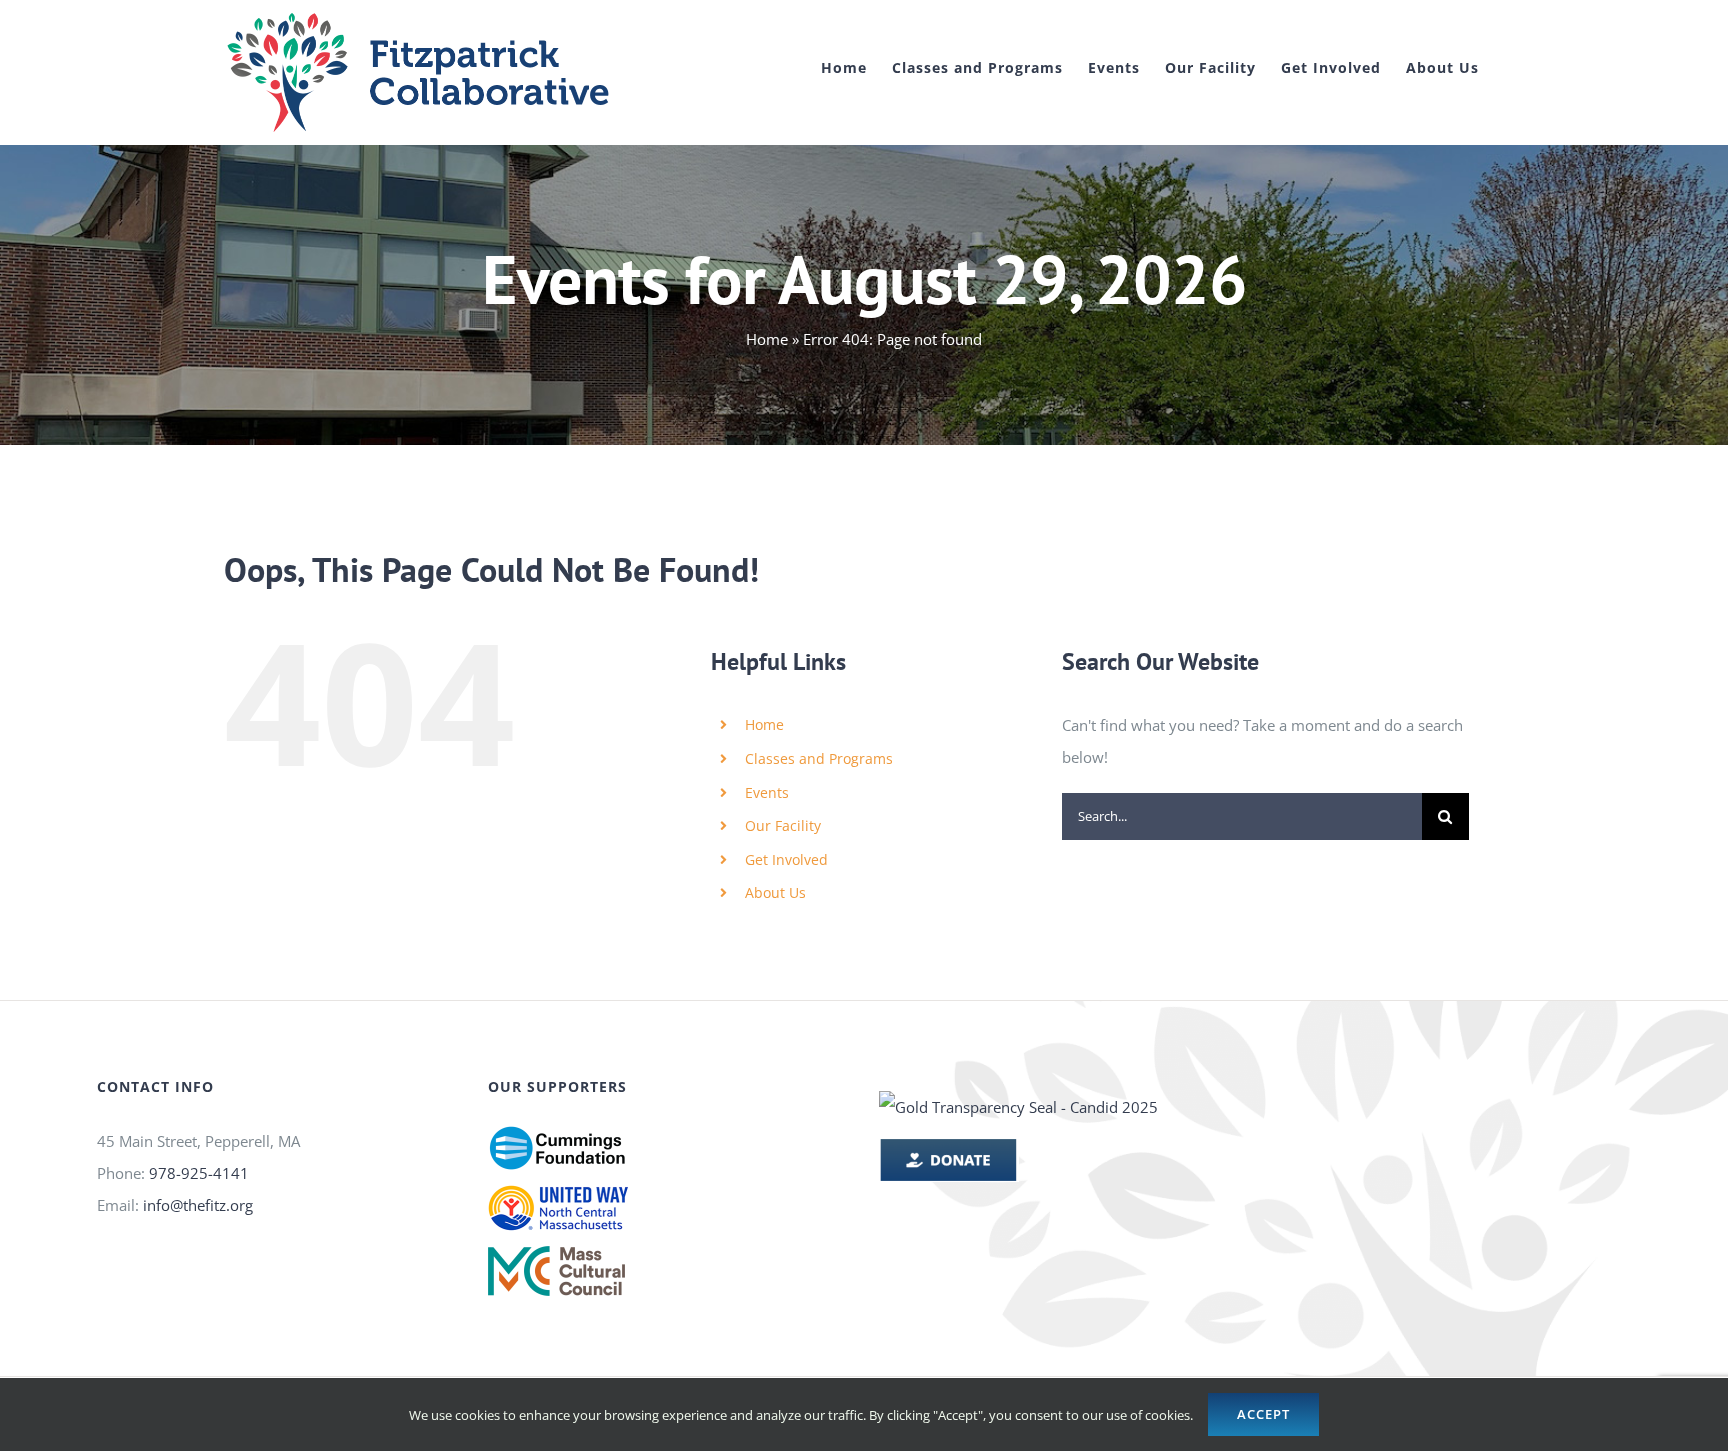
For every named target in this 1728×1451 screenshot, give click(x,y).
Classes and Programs (819, 758)
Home (767, 339)
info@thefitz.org (198, 1205)
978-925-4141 (199, 1173)
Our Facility (783, 825)
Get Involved (786, 859)
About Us (775, 892)
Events (767, 792)
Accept (1263, 1414)
